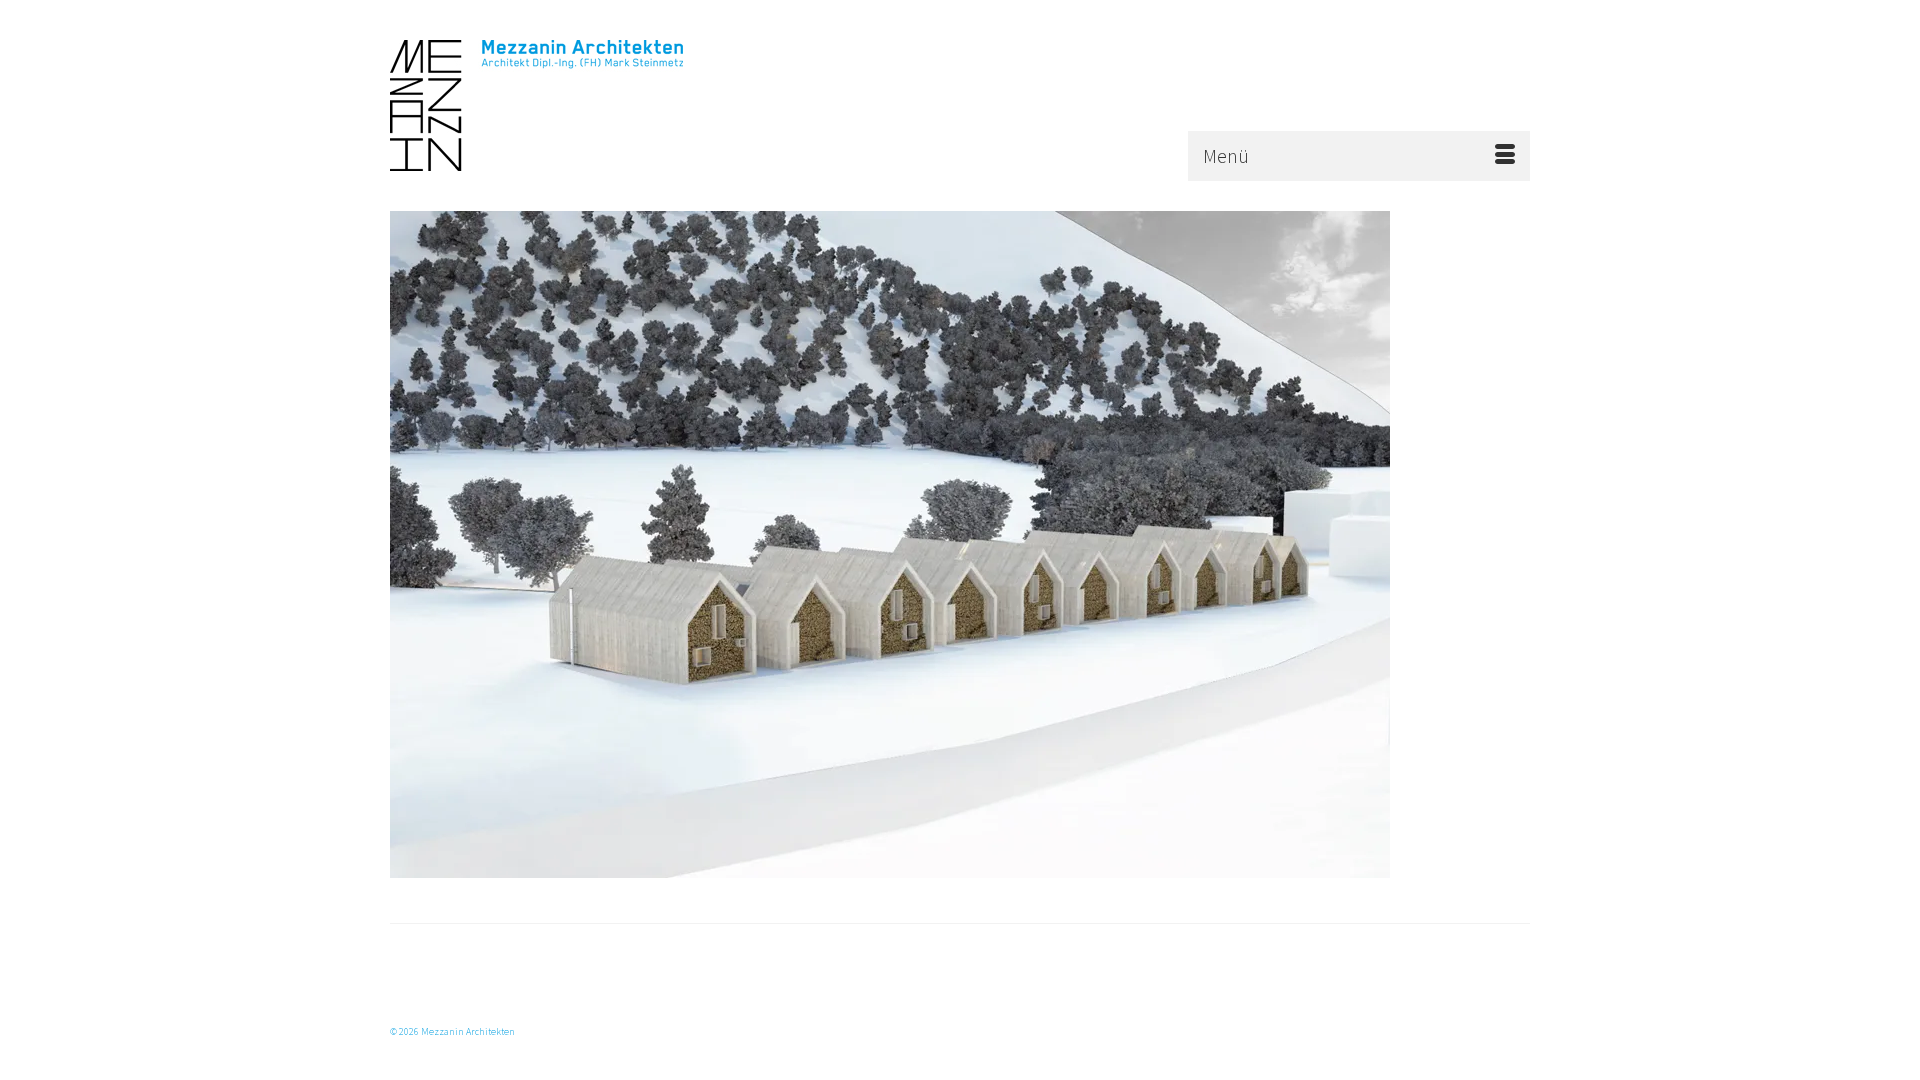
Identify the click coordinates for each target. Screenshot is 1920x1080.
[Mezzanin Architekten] (570, 105)
